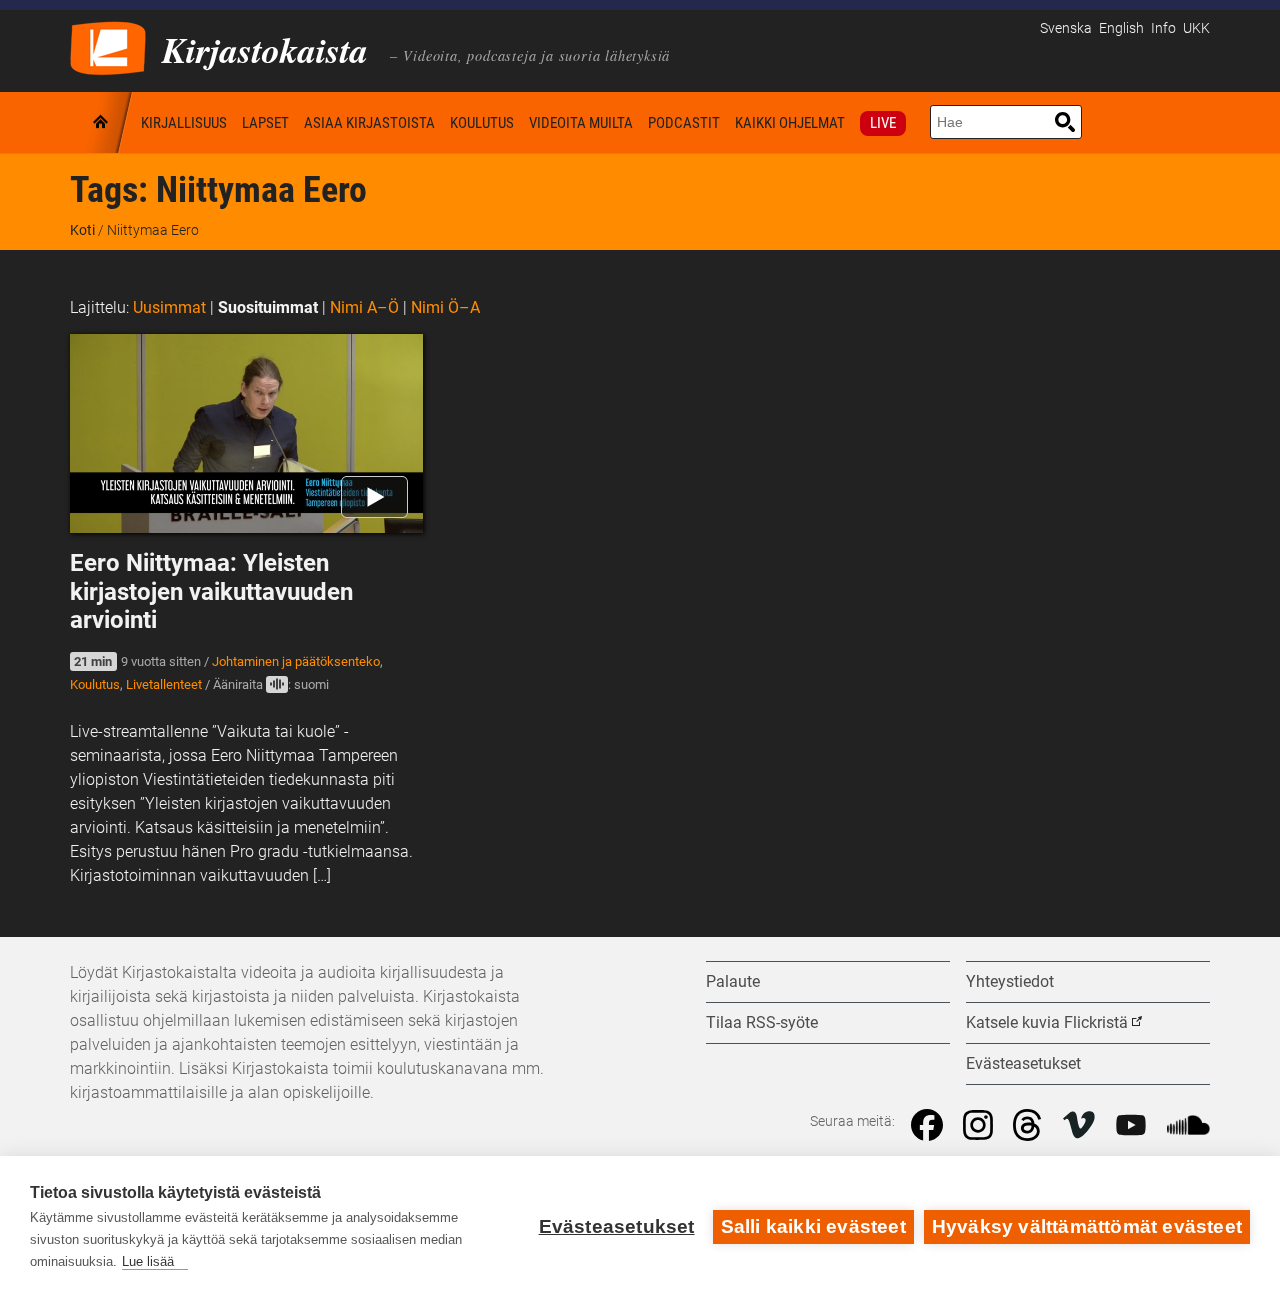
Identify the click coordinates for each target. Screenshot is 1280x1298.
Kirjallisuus (184, 123)
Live (883, 123)
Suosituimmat (268, 307)
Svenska (1066, 28)
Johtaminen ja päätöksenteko (296, 661)
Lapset (265, 123)
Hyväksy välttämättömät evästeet (1087, 1226)
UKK (1196, 28)
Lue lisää (148, 1261)
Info (1163, 28)
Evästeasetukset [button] (1023, 1063)
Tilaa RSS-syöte (762, 1022)
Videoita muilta (581, 123)
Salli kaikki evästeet (813, 1226)
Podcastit (684, 123)
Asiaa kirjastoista (369, 123)
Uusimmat (169, 307)
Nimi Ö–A (445, 307)
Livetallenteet (164, 684)
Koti (102, 122)
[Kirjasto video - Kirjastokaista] (108, 46)
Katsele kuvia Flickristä (1047, 1022)
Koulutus (482, 123)
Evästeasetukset (617, 1226)
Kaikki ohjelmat (790, 123)
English (1121, 28)
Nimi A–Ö (364, 307)
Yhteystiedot (1010, 981)
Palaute (733, 981)
